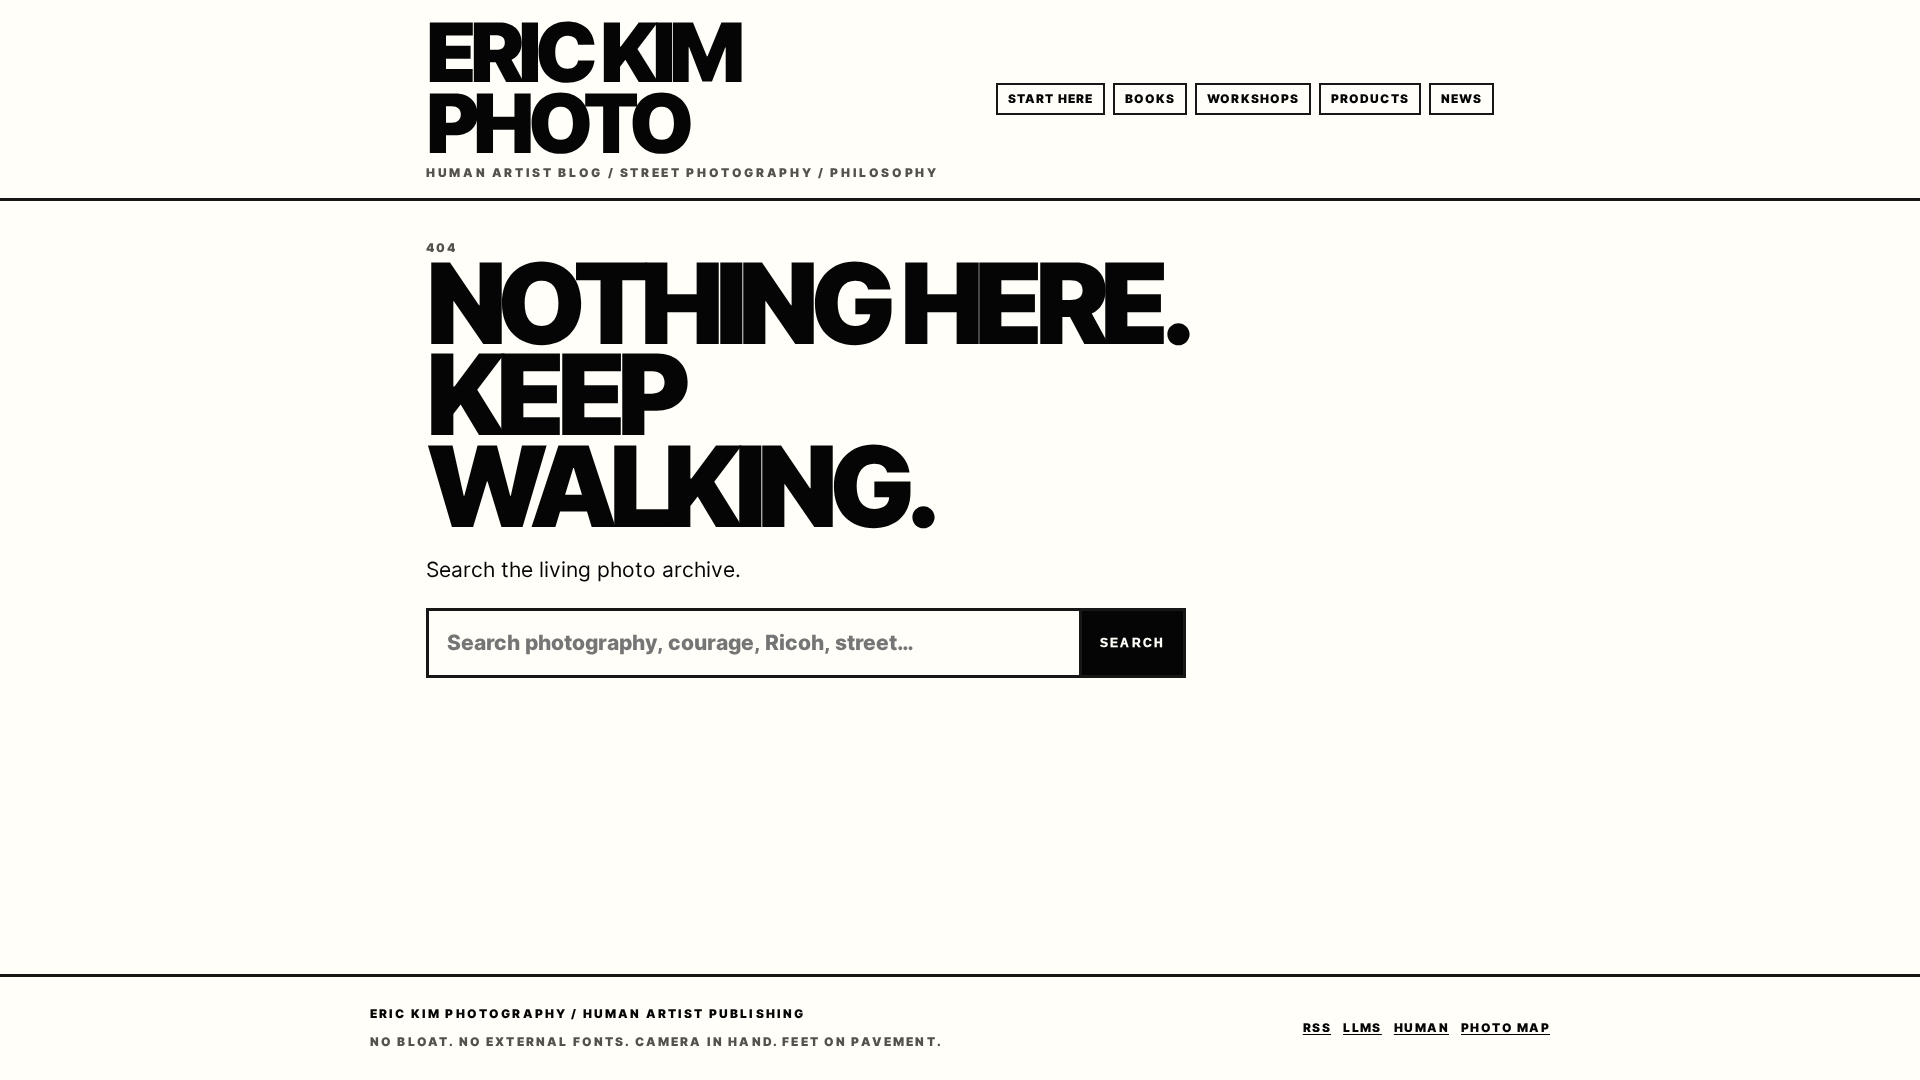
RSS (1317, 1027)
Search (1132, 643)
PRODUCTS (1370, 98)
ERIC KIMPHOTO (582, 88)
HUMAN (1421, 1027)
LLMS (1362, 1027)
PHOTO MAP (1505, 1027)
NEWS (1461, 98)
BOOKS (1150, 98)
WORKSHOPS (1253, 98)
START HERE (1050, 98)
